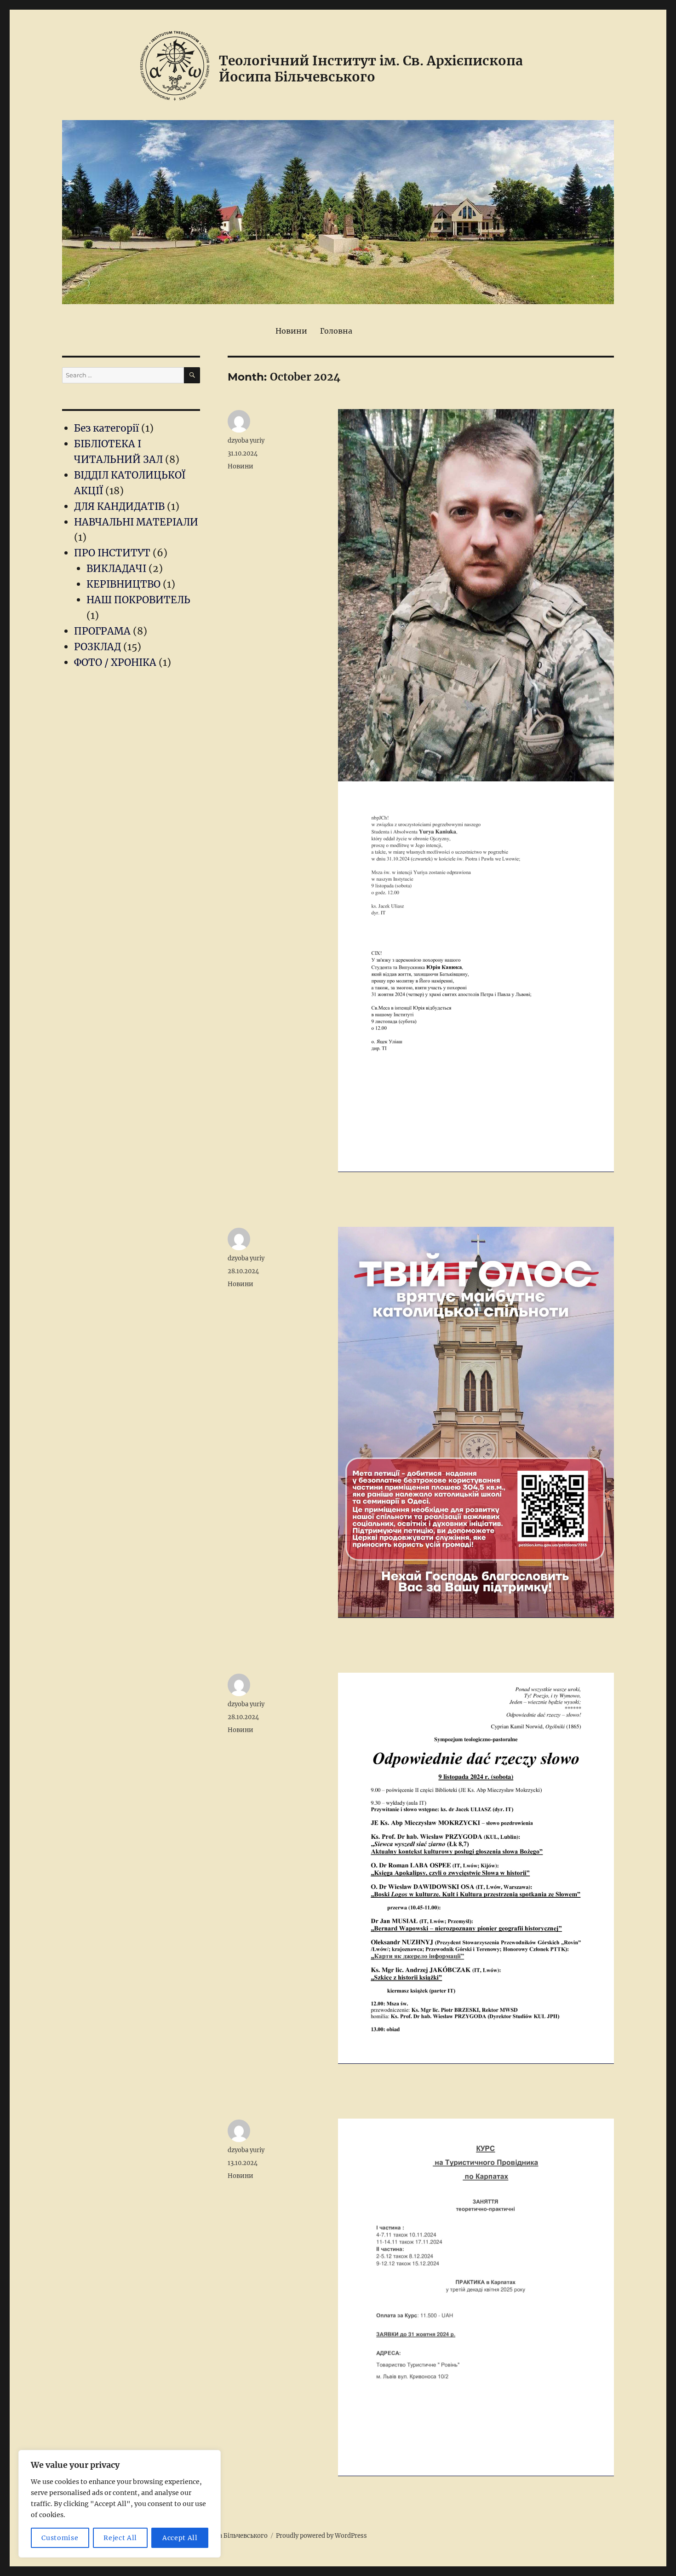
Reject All (120, 2538)
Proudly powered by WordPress (321, 2536)
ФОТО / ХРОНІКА (115, 662)
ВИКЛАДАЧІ (116, 569)
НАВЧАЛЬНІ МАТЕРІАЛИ (136, 522)
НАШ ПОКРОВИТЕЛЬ (138, 600)
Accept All (180, 2538)
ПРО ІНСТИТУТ (112, 553)
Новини (291, 331)
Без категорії (106, 428)
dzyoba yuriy (246, 441)
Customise (60, 2538)
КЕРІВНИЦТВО (123, 584)
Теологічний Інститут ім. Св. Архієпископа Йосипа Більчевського (371, 69)
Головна (336, 331)
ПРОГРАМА (102, 631)
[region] (120, 2504)
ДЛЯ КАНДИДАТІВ (119, 506)
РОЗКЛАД (97, 647)
